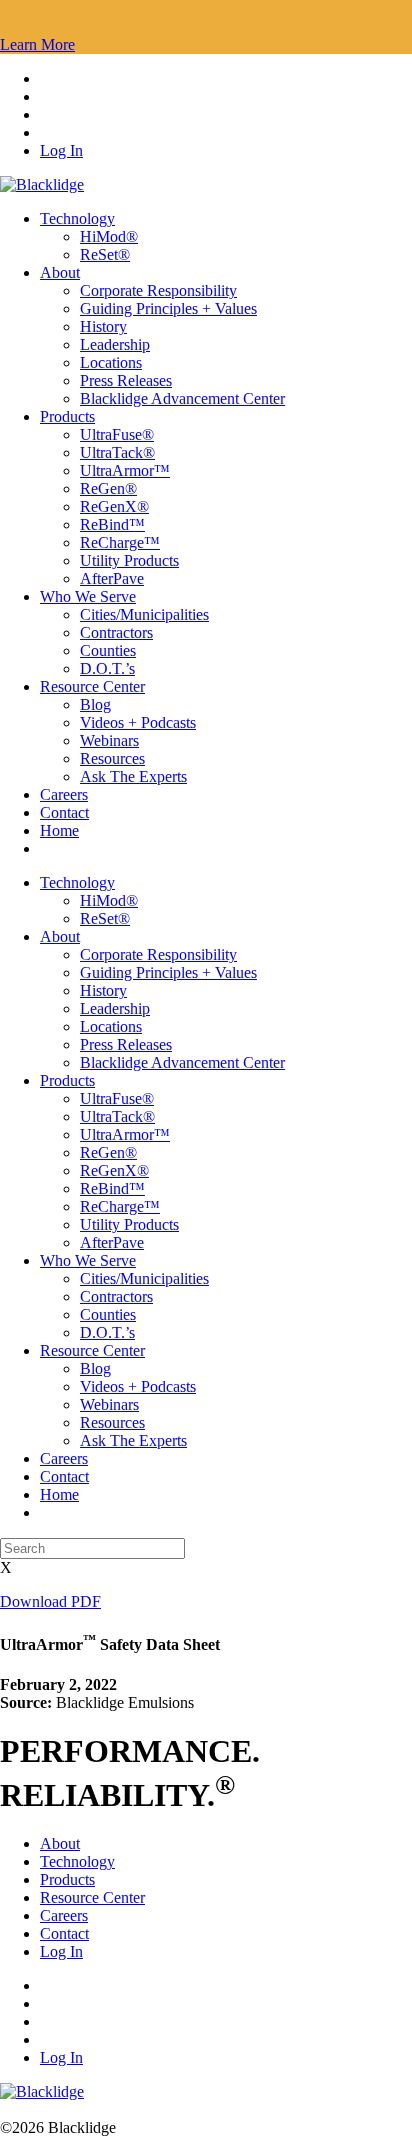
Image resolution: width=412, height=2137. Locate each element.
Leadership (115, 344)
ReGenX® (114, 506)
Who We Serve (88, 596)
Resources (112, 758)
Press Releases (126, 380)
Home (59, 830)
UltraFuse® (117, 434)
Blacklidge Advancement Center (182, 398)
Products (67, 416)
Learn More (37, 44)
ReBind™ (112, 524)
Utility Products (129, 560)
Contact (64, 812)
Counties (108, 650)
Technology (77, 218)
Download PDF (50, 1601)
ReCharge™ (120, 542)
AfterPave (112, 578)
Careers (64, 794)
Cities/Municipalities (144, 614)
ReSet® (105, 254)
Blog (95, 704)
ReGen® (108, 488)
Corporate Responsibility (158, 290)
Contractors (116, 632)
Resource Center (92, 686)
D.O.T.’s (107, 668)
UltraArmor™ (125, 470)
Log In (61, 150)
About (60, 272)
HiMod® (109, 236)
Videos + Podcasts (138, 722)
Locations (111, 362)
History (103, 326)
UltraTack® (117, 452)
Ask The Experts (133, 776)
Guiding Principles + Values (168, 308)
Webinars (109, 740)
